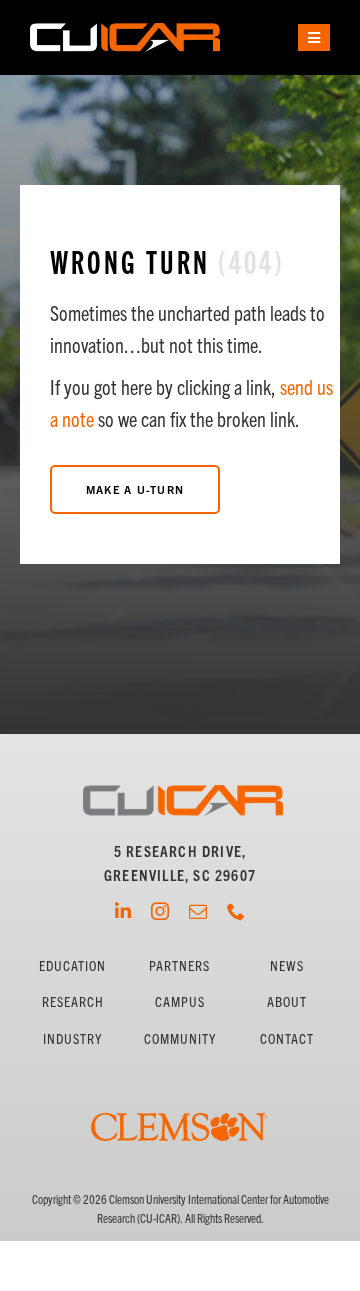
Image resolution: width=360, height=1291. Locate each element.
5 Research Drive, (180, 850)
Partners (179, 965)
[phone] (236, 911)
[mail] (198, 911)
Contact (287, 1038)
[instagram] (160, 911)
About (287, 1001)
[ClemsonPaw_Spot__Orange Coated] (180, 1084)
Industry (72, 1038)
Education (72, 965)
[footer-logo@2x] (183, 792)
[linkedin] (123, 911)
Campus (180, 1001)
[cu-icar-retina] (125, 30)
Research (73, 1001)
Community (180, 1038)
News (287, 965)
